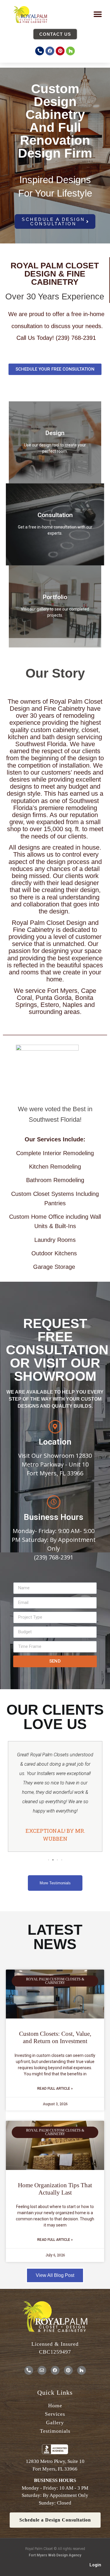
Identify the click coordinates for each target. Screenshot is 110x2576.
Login (95, 2565)
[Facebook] (50, 51)
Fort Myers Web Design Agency (55, 2555)
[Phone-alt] (40, 51)
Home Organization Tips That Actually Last (55, 2189)
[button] (98, 15)
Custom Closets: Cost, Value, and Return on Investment (55, 2037)
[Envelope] (42, 2370)
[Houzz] (70, 51)
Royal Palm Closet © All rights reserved (55, 2549)
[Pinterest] (60, 51)
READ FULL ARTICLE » (55, 2089)
